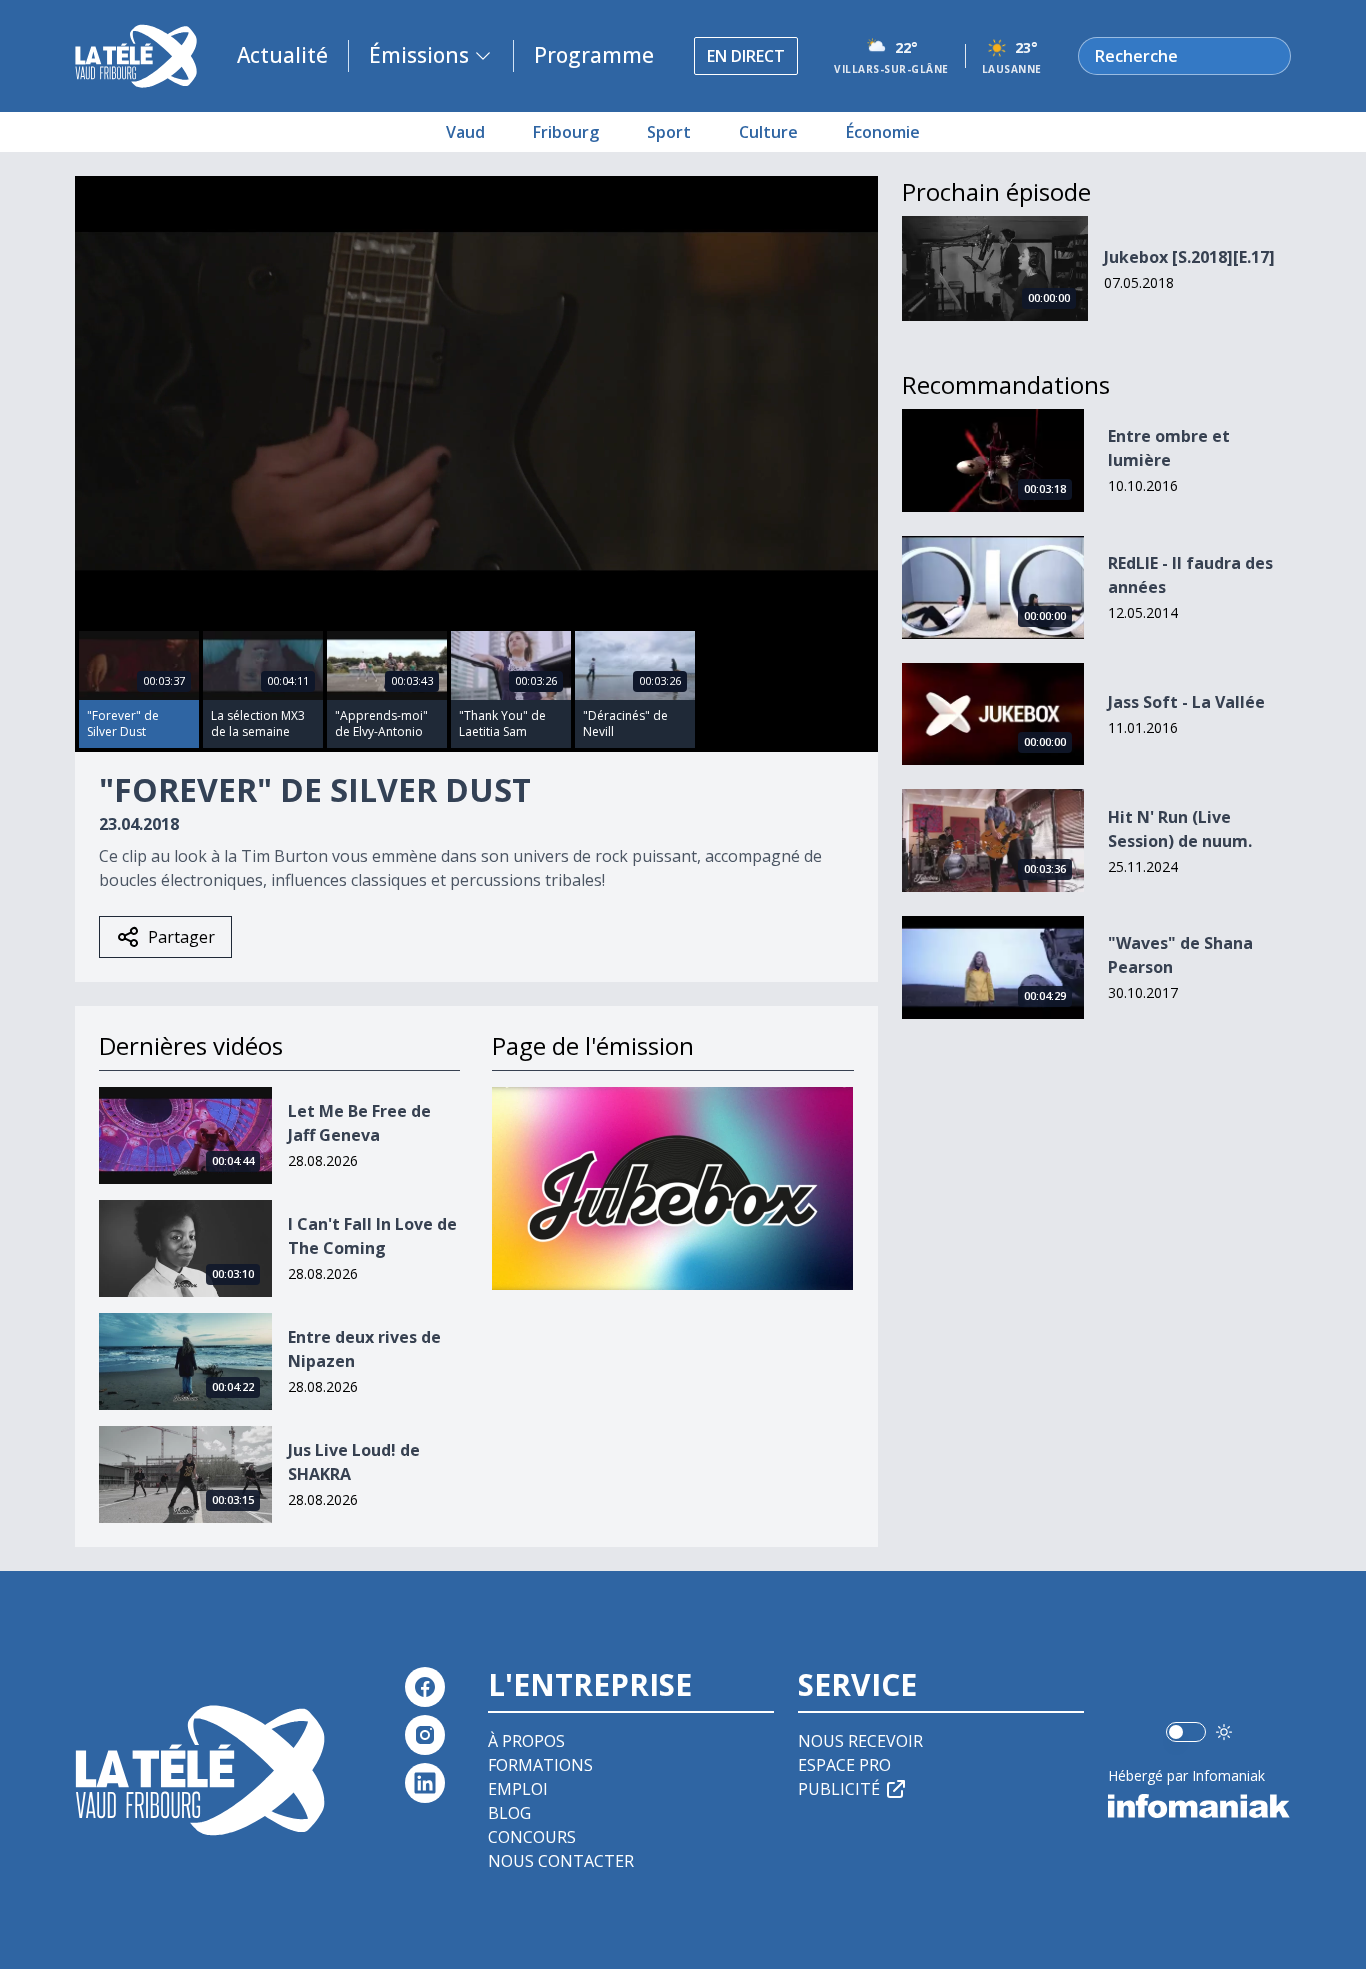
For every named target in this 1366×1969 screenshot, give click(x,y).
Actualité (282, 55)
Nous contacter (561, 1861)
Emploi (518, 1789)
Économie (883, 132)
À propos (526, 1741)
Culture (768, 132)
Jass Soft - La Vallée (1186, 702)
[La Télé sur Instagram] (425, 1735)
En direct (746, 56)
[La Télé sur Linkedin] (425, 1783)
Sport (669, 132)
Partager (181, 937)
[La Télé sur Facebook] (425, 1687)
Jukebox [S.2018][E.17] (1189, 257)
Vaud (465, 132)
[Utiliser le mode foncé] (1224, 1732)
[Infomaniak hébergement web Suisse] (1199, 1806)
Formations (540, 1765)
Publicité (839, 1789)
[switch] (1186, 1732)
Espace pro (844, 1765)
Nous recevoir (860, 1741)
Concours (532, 1837)
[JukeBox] (672, 1188)
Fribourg (566, 132)
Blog (509, 1813)
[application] (476, 401)
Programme (594, 55)
